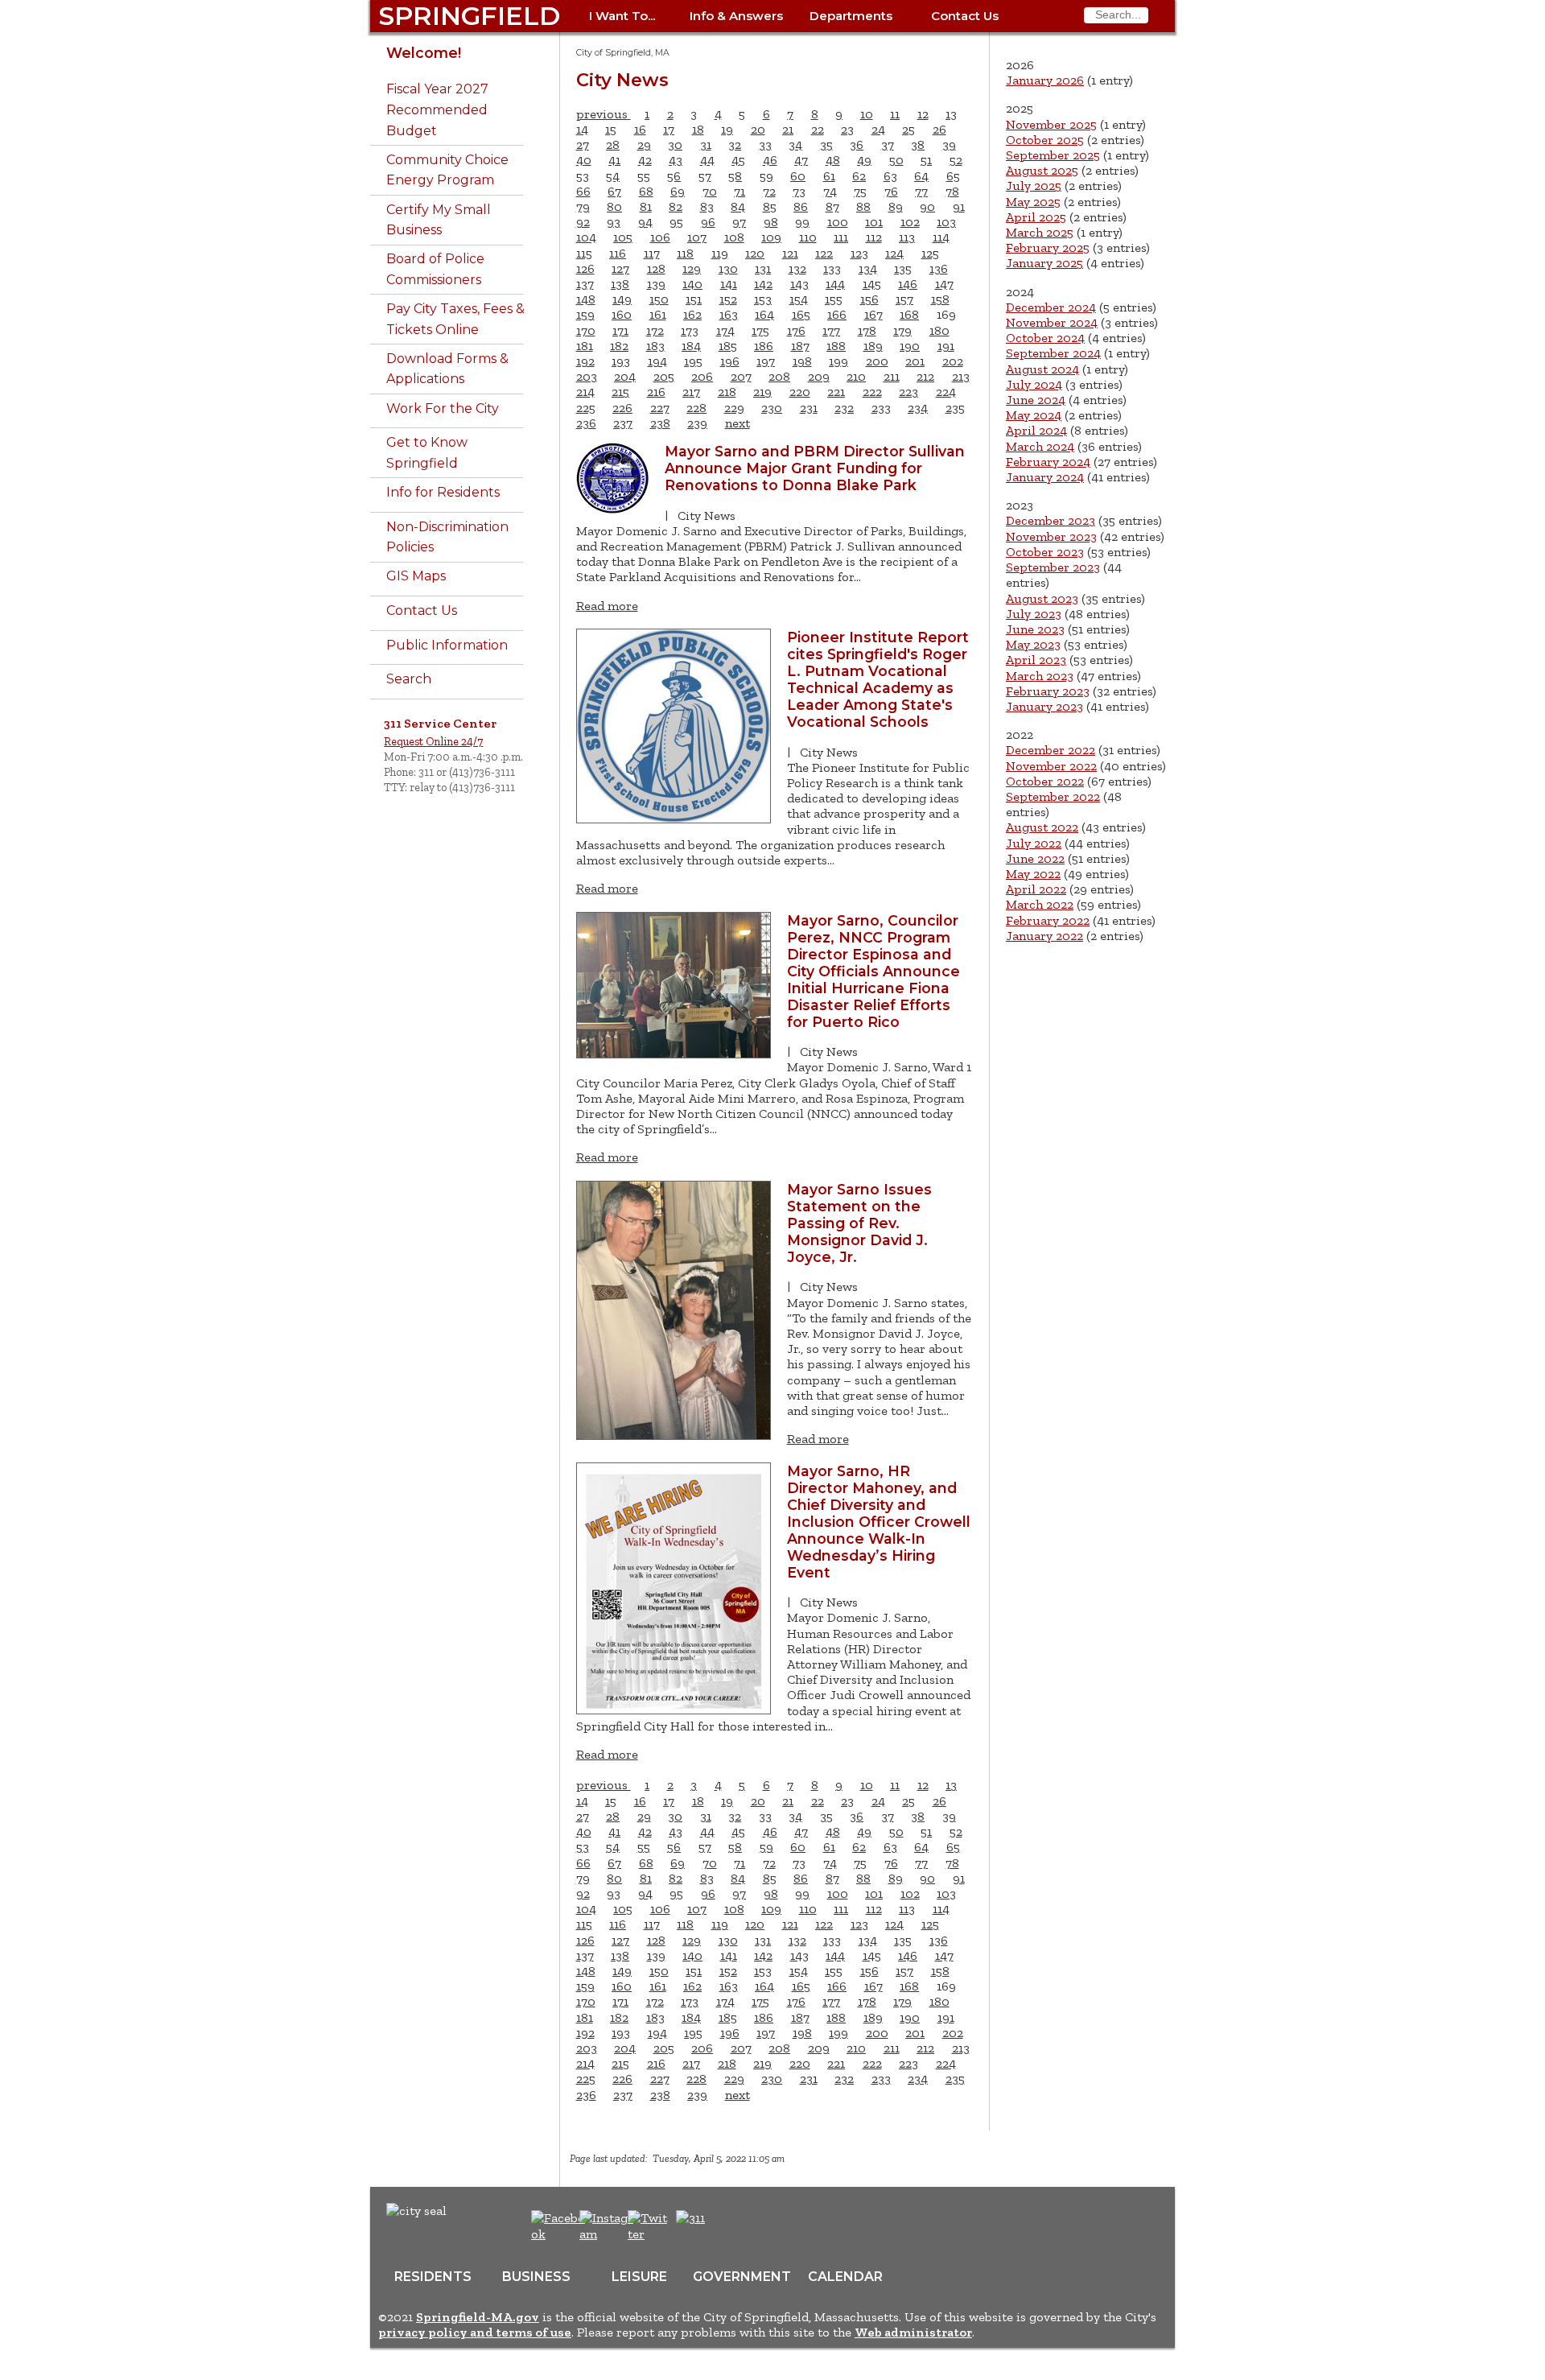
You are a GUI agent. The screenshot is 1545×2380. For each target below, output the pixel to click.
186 (764, 346)
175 (760, 330)
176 (796, 330)
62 (859, 176)
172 (655, 330)
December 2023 (1051, 520)
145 (872, 284)
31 (706, 144)
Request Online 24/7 (433, 741)
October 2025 (1045, 140)
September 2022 (1053, 796)
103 (946, 222)
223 (908, 392)
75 (860, 191)
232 (844, 408)
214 (585, 392)
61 (829, 176)
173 (690, 330)
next (737, 423)
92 (583, 222)
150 (659, 299)
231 (809, 408)
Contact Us (965, 16)
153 (763, 299)
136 (939, 268)
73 (799, 191)
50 (896, 160)
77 (921, 191)
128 (656, 268)
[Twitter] (649, 2234)
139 (656, 284)
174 (725, 330)
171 (620, 330)
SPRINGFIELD (469, 16)
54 (613, 176)
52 (956, 160)
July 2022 (1034, 843)
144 (835, 284)
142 (763, 284)
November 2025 (1051, 124)
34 (795, 144)
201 (915, 361)
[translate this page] (740, 2226)
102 (910, 222)
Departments (851, 16)
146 (908, 284)
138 (620, 284)
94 (645, 222)
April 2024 (1036, 430)
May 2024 (1034, 415)
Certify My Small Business (439, 220)
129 (692, 268)
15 (611, 129)
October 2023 (1045, 552)
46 (770, 160)
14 (582, 129)
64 (921, 176)
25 (908, 129)
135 (903, 268)
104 (586, 237)
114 (941, 237)
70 (710, 191)
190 (910, 346)
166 (837, 314)
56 (674, 176)
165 (801, 314)
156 (869, 299)
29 (644, 144)
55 (644, 176)
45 (738, 160)
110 (808, 237)
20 (758, 129)
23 (847, 129)
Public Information (447, 645)
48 (833, 160)
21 (788, 129)
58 (735, 176)
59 (766, 176)
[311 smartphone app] (690, 2218)
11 (895, 114)
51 (926, 160)
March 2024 (1040, 446)
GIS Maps (416, 576)
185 (728, 346)
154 (799, 299)
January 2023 (1044, 706)
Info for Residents (443, 492)
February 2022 (1048, 920)
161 (658, 314)
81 (646, 206)
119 (720, 253)
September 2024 (1053, 353)
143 (799, 284)
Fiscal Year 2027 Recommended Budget (437, 109)
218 (727, 392)
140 (692, 284)
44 (707, 160)
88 (863, 206)
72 (769, 191)
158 (940, 299)
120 (755, 253)
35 (826, 144)
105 (623, 237)
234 (918, 408)
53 (583, 176)
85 (770, 206)
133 (832, 268)
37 (888, 144)
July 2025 (1034, 186)
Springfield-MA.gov (478, 2317)
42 (645, 160)
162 (692, 314)
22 (818, 129)
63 (890, 176)
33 (765, 144)
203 (587, 376)
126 (585, 268)
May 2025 (1033, 202)
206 (702, 376)
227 (660, 408)
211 (892, 376)
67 (614, 191)
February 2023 (1048, 691)
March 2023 (1040, 676)
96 (708, 222)
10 (867, 114)
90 (927, 206)
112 (874, 237)
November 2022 (1051, 766)
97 (739, 222)
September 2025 (1053, 155)
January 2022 (1044, 936)
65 (953, 176)
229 (734, 408)
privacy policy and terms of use (475, 2332)
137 (585, 284)
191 (946, 346)
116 (618, 253)
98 (771, 222)
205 (664, 376)
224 (946, 392)
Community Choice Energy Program (447, 170)
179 (902, 330)
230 (772, 408)
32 (735, 144)
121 (790, 253)
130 (728, 268)
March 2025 (1040, 232)
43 (676, 160)
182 (619, 346)
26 (939, 129)
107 (697, 237)
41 (614, 160)
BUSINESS (536, 2277)
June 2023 (1035, 629)
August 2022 (1042, 827)
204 (625, 376)
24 (878, 129)
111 (841, 237)
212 (925, 376)
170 (586, 330)
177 (831, 330)
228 (696, 408)
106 (660, 237)
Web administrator (913, 2332)
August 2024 (1042, 369)
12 (923, 114)
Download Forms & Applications (447, 369)
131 (763, 268)
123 (859, 253)
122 (824, 253)
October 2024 (1045, 338)
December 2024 (1051, 307)
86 (801, 206)
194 (657, 361)
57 (705, 176)
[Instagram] (609, 2234)
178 (867, 330)
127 (620, 268)
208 (779, 376)
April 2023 (1036, 660)
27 (583, 144)
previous (604, 114)
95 (676, 222)
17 (669, 129)
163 (729, 314)
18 (698, 129)
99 (802, 222)
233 (881, 408)
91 (959, 206)
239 (697, 423)
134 (868, 268)
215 (620, 392)
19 (727, 129)
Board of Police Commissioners (435, 269)
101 (874, 222)
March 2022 (1040, 904)
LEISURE (639, 2277)
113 (907, 237)
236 (586, 423)
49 (864, 160)
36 (857, 144)
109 (771, 237)
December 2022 (1051, 750)
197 (766, 361)
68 (646, 191)
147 (944, 284)
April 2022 (1036, 889)
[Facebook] (559, 2234)
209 (819, 376)
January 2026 (1045, 80)
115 (584, 253)
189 (873, 346)
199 (838, 361)
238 (660, 423)
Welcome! (424, 53)
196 (730, 361)
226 (622, 408)
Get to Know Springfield (427, 453)
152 (728, 299)
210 (856, 376)
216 (656, 392)
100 (838, 222)
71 (740, 191)
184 (691, 346)
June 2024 (1036, 400)
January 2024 (1045, 477)
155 (834, 299)
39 (949, 144)
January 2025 (1044, 263)
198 (802, 361)
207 (741, 376)
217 (691, 392)
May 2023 (1033, 644)
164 (764, 314)
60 (798, 176)
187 (800, 346)
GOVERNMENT (742, 2277)
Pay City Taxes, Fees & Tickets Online (455, 319)
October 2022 (1045, 781)
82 (676, 206)
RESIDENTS (433, 2277)
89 (896, 206)
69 (678, 191)
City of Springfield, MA (623, 53)
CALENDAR (845, 2277)
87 (832, 206)
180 (939, 330)
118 (685, 253)
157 (904, 299)
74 (830, 191)
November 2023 (1051, 536)
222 (872, 392)
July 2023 (1034, 614)
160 (622, 314)
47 (801, 160)
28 (613, 144)
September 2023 (1053, 567)
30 (675, 144)
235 (955, 408)
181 (585, 346)
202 (953, 361)
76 (891, 191)
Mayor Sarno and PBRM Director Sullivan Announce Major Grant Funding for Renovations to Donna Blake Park (815, 468)
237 (623, 423)
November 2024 (1052, 322)
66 (583, 191)
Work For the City (443, 408)
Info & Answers (736, 16)
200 (877, 361)
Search (409, 679)
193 (621, 361)
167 (873, 314)
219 (762, 392)
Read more (607, 606)
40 (584, 160)
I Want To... (622, 16)
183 (655, 346)
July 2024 (1034, 384)
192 (585, 361)
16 (640, 129)
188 (836, 346)
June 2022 (1035, 858)
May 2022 (1033, 874)
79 (583, 206)
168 (909, 314)
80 (614, 206)
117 (652, 253)
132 (797, 268)
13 (951, 114)
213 (961, 376)
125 (930, 253)
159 (585, 314)
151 (694, 299)
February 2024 (1048, 462)
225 (586, 408)
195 (693, 361)
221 (836, 392)
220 (800, 392)
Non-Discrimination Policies (447, 537)
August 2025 (1042, 170)
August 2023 (1042, 598)
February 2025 (1048, 247)
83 (707, 206)
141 (729, 284)
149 (622, 299)
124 (894, 253)
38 (918, 144)
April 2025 (1036, 217)
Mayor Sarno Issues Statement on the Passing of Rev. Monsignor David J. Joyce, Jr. (859, 1223)
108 (734, 237)
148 (586, 299)
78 (952, 191)
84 (738, 206)
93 (614, 222)
